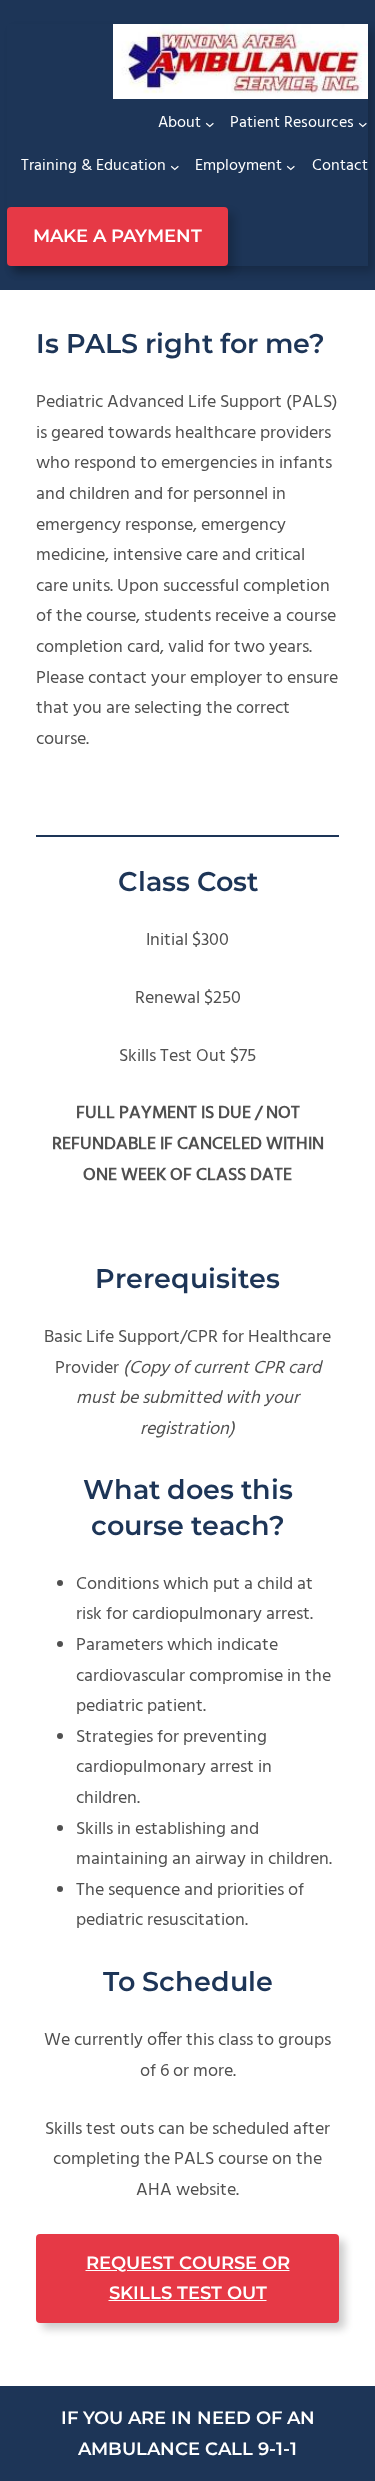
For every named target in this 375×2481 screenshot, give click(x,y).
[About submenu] (210, 124)
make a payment (117, 236)
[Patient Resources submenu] (363, 124)
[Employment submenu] (291, 167)
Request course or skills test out (188, 2278)
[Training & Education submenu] (175, 167)
